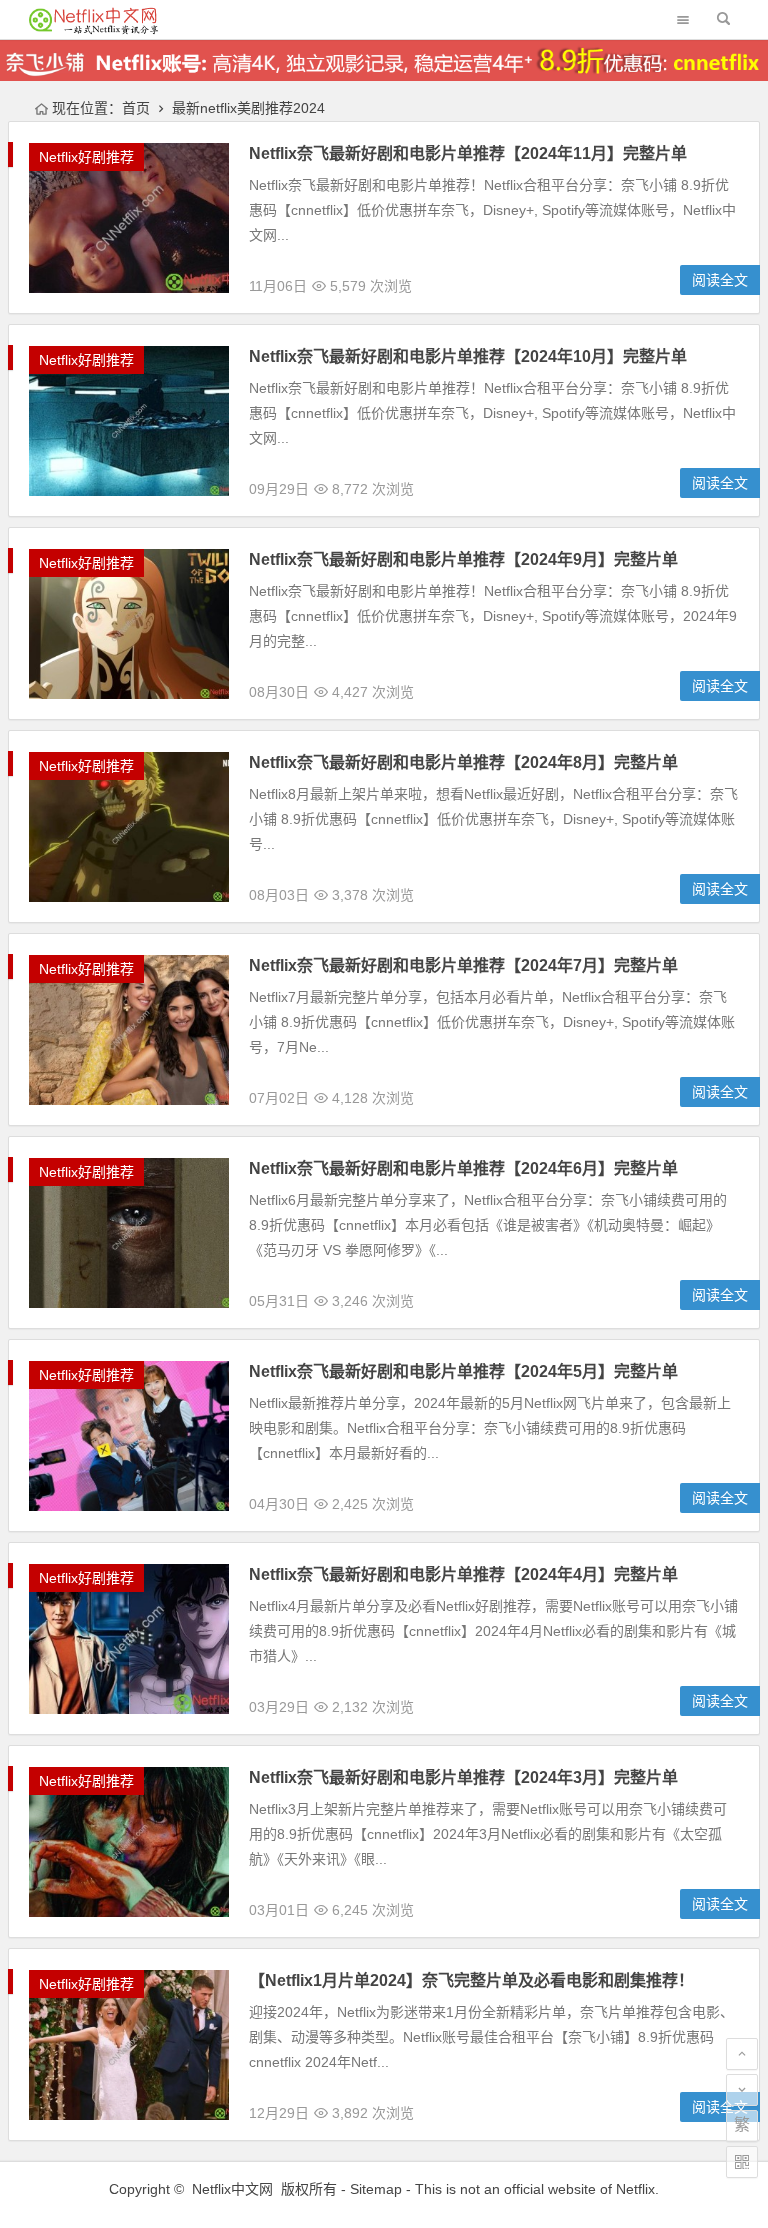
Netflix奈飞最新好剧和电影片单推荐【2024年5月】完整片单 (463, 1371)
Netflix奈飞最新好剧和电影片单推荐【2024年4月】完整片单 (463, 1574)
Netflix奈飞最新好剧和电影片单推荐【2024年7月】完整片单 (463, 965)
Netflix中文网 (232, 2189)
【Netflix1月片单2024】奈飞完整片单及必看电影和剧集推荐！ (471, 1980)
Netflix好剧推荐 (86, 157)
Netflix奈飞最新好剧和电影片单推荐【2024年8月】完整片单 (463, 762)
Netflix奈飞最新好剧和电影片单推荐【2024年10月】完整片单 (468, 356)
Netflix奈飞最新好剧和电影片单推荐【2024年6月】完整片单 (463, 1168)
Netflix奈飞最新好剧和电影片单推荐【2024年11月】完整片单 (468, 153)
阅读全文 (720, 280)
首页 (136, 108)
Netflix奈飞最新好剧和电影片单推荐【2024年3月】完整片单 (463, 1777)
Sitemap (376, 2189)
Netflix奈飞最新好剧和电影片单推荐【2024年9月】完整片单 (463, 559)
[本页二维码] (742, 2162)
